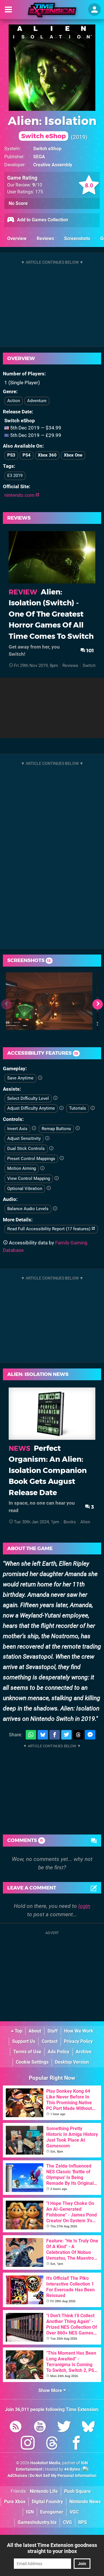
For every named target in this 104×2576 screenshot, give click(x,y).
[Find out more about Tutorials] (93, 1108)
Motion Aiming (22, 1168)
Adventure (37, 401)
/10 (37, 185)
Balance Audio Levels (28, 1209)
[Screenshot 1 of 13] (49, 1001)
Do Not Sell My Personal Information (63, 2476)
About (35, 2031)
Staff (53, 2031)
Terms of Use (27, 2052)
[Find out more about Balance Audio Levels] (55, 1209)
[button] (98, 1004)
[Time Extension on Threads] (52, 2444)
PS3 (11, 455)
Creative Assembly (53, 165)
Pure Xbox (15, 2502)
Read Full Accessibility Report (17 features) (49, 1229)
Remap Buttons (56, 1129)
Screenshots (77, 238)
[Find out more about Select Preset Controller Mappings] (62, 1158)
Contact (50, 2041)
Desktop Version (72, 2062)
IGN (30, 2512)
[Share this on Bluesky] (43, 1735)
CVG (67, 2522)
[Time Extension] (52, 10)
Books (70, 1522)
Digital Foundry (47, 2502)
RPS (83, 2522)
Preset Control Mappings (31, 1159)
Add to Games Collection (42, 220)
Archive (84, 2052)
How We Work (79, 2031)
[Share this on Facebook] (55, 1735)
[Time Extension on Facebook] (76, 2444)
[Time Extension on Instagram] (28, 2444)
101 (90, 650)
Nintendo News (85, 2502)
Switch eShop (47, 149)
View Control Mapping (29, 1178)
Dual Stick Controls (26, 1149)
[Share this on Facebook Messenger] (90, 1735)
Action (14, 401)
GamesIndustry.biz (37, 2522)
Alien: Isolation (52, 127)
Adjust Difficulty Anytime (31, 1108)
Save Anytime (20, 1078)
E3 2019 (15, 476)
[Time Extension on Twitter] (64, 2428)
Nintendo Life (44, 2491)
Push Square (77, 2491)
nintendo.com (20, 495)
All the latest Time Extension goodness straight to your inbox (52, 2548)
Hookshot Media (45, 2463)
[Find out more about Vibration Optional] (49, 1188)
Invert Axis (17, 1129)
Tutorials (78, 1108)
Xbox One (73, 455)
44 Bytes (72, 2469)
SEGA (39, 157)
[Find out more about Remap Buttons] (78, 1128)
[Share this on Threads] (78, 1735)
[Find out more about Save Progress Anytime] (40, 1078)
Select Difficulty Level (28, 1098)
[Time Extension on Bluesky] (88, 2428)
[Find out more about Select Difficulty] (55, 1098)
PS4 (27, 455)
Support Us (24, 2041)
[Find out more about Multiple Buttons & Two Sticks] (51, 1149)
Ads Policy (58, 2052)
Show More (51, 2390)
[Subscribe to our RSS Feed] (16, 2428)
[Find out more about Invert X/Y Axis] (34, 1128)
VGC (74, 2512)
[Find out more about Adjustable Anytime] (61, 1108)
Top (18, 2031)
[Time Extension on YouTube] (40, 2428)
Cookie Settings (32, 2062)
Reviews (45, 238)
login (84, 1906)
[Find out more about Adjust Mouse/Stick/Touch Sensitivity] (47, 1138)
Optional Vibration (25, 1189)
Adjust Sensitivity (24, 1138)
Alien (85, 1522)
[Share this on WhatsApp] (31, 1735)
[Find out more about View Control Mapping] (56, 1178)
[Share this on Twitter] (66, 1735)
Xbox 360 (47, 455)
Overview (17, 238)
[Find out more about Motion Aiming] (42, 1168)
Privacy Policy (78, 2041)
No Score (18, 203)
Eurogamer (52, 2512)
